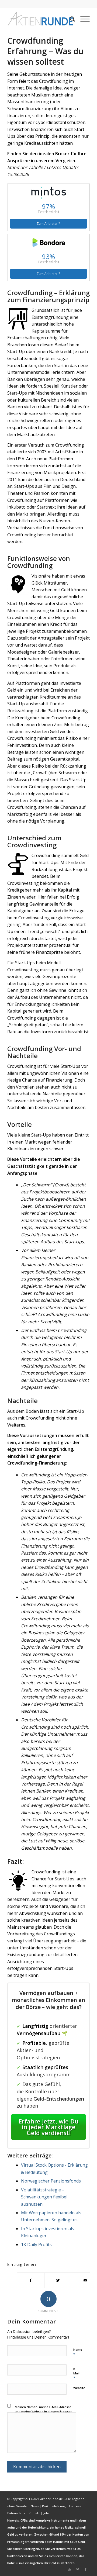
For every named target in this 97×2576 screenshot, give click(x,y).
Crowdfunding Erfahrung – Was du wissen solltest (45, 51)
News (35, 2506)
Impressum (77, 2506)
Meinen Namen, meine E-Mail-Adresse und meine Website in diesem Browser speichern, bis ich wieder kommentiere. (44, 2411)
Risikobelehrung (54, 2506)
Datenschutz (16, 2513)
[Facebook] (86, 2569)
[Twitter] (78, 2569)
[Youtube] (70, 2569)
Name (78, 2352)
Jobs (46, 2513)
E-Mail (76, 2373)
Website (79, 2388)
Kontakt (34, 2513)
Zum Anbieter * (48, 224)
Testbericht (48, 212)
